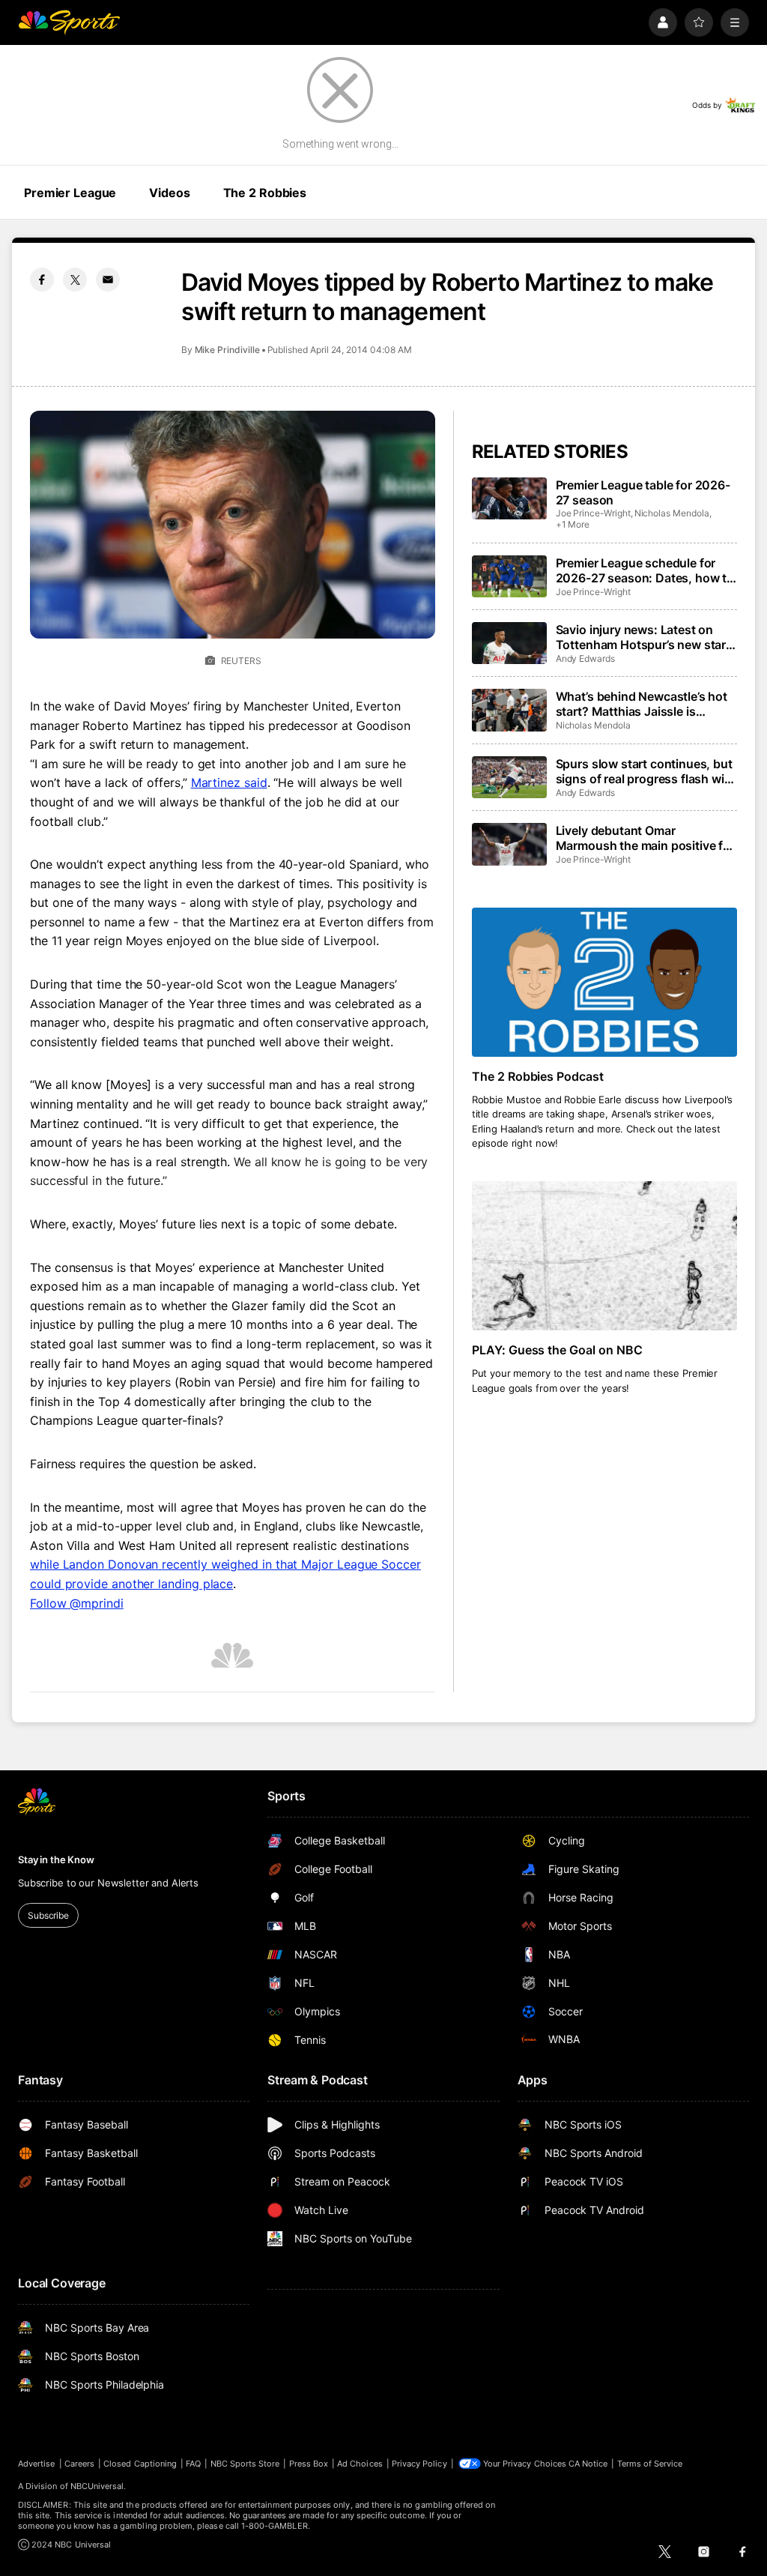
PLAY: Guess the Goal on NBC (558, 1350)
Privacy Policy (419, 2464)
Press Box (309, 2464)
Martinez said (229, 782)
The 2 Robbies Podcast (538, 1076)
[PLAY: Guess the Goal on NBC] (604, 1256)
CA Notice (588, 2464)
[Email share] (108, 280)
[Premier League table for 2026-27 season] (509, 498)
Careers (79, 2464)
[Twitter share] (75, 280)
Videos (169, 193)
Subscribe (48, 1915)
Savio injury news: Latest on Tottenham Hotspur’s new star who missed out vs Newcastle (641, 637)
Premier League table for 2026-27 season (643, 492)
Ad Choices (360, 2464)
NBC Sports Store (245, 2464)
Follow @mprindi (77, 1603)
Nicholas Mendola (672, 513)
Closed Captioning (140, 2464)
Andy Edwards (585, 658)
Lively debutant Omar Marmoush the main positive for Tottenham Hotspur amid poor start (645, 838)
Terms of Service (650, 2464)
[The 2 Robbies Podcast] (604, 982)
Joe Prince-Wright (593, 513)
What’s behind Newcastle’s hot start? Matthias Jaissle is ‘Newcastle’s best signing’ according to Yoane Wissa (642, 704)
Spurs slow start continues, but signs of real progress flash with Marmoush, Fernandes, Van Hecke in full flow (646, 771)
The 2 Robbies (265, 193)
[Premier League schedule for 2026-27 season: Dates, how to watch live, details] (509, 576)
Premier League (70, 193)
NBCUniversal (97, 2486)
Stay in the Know (56, 1859)
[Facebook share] (42, 280)
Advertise (37, 2464)
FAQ (193, 2464)
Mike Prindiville (227, 350)
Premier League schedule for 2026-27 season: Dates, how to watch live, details (645, 570)
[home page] (69, 22)
